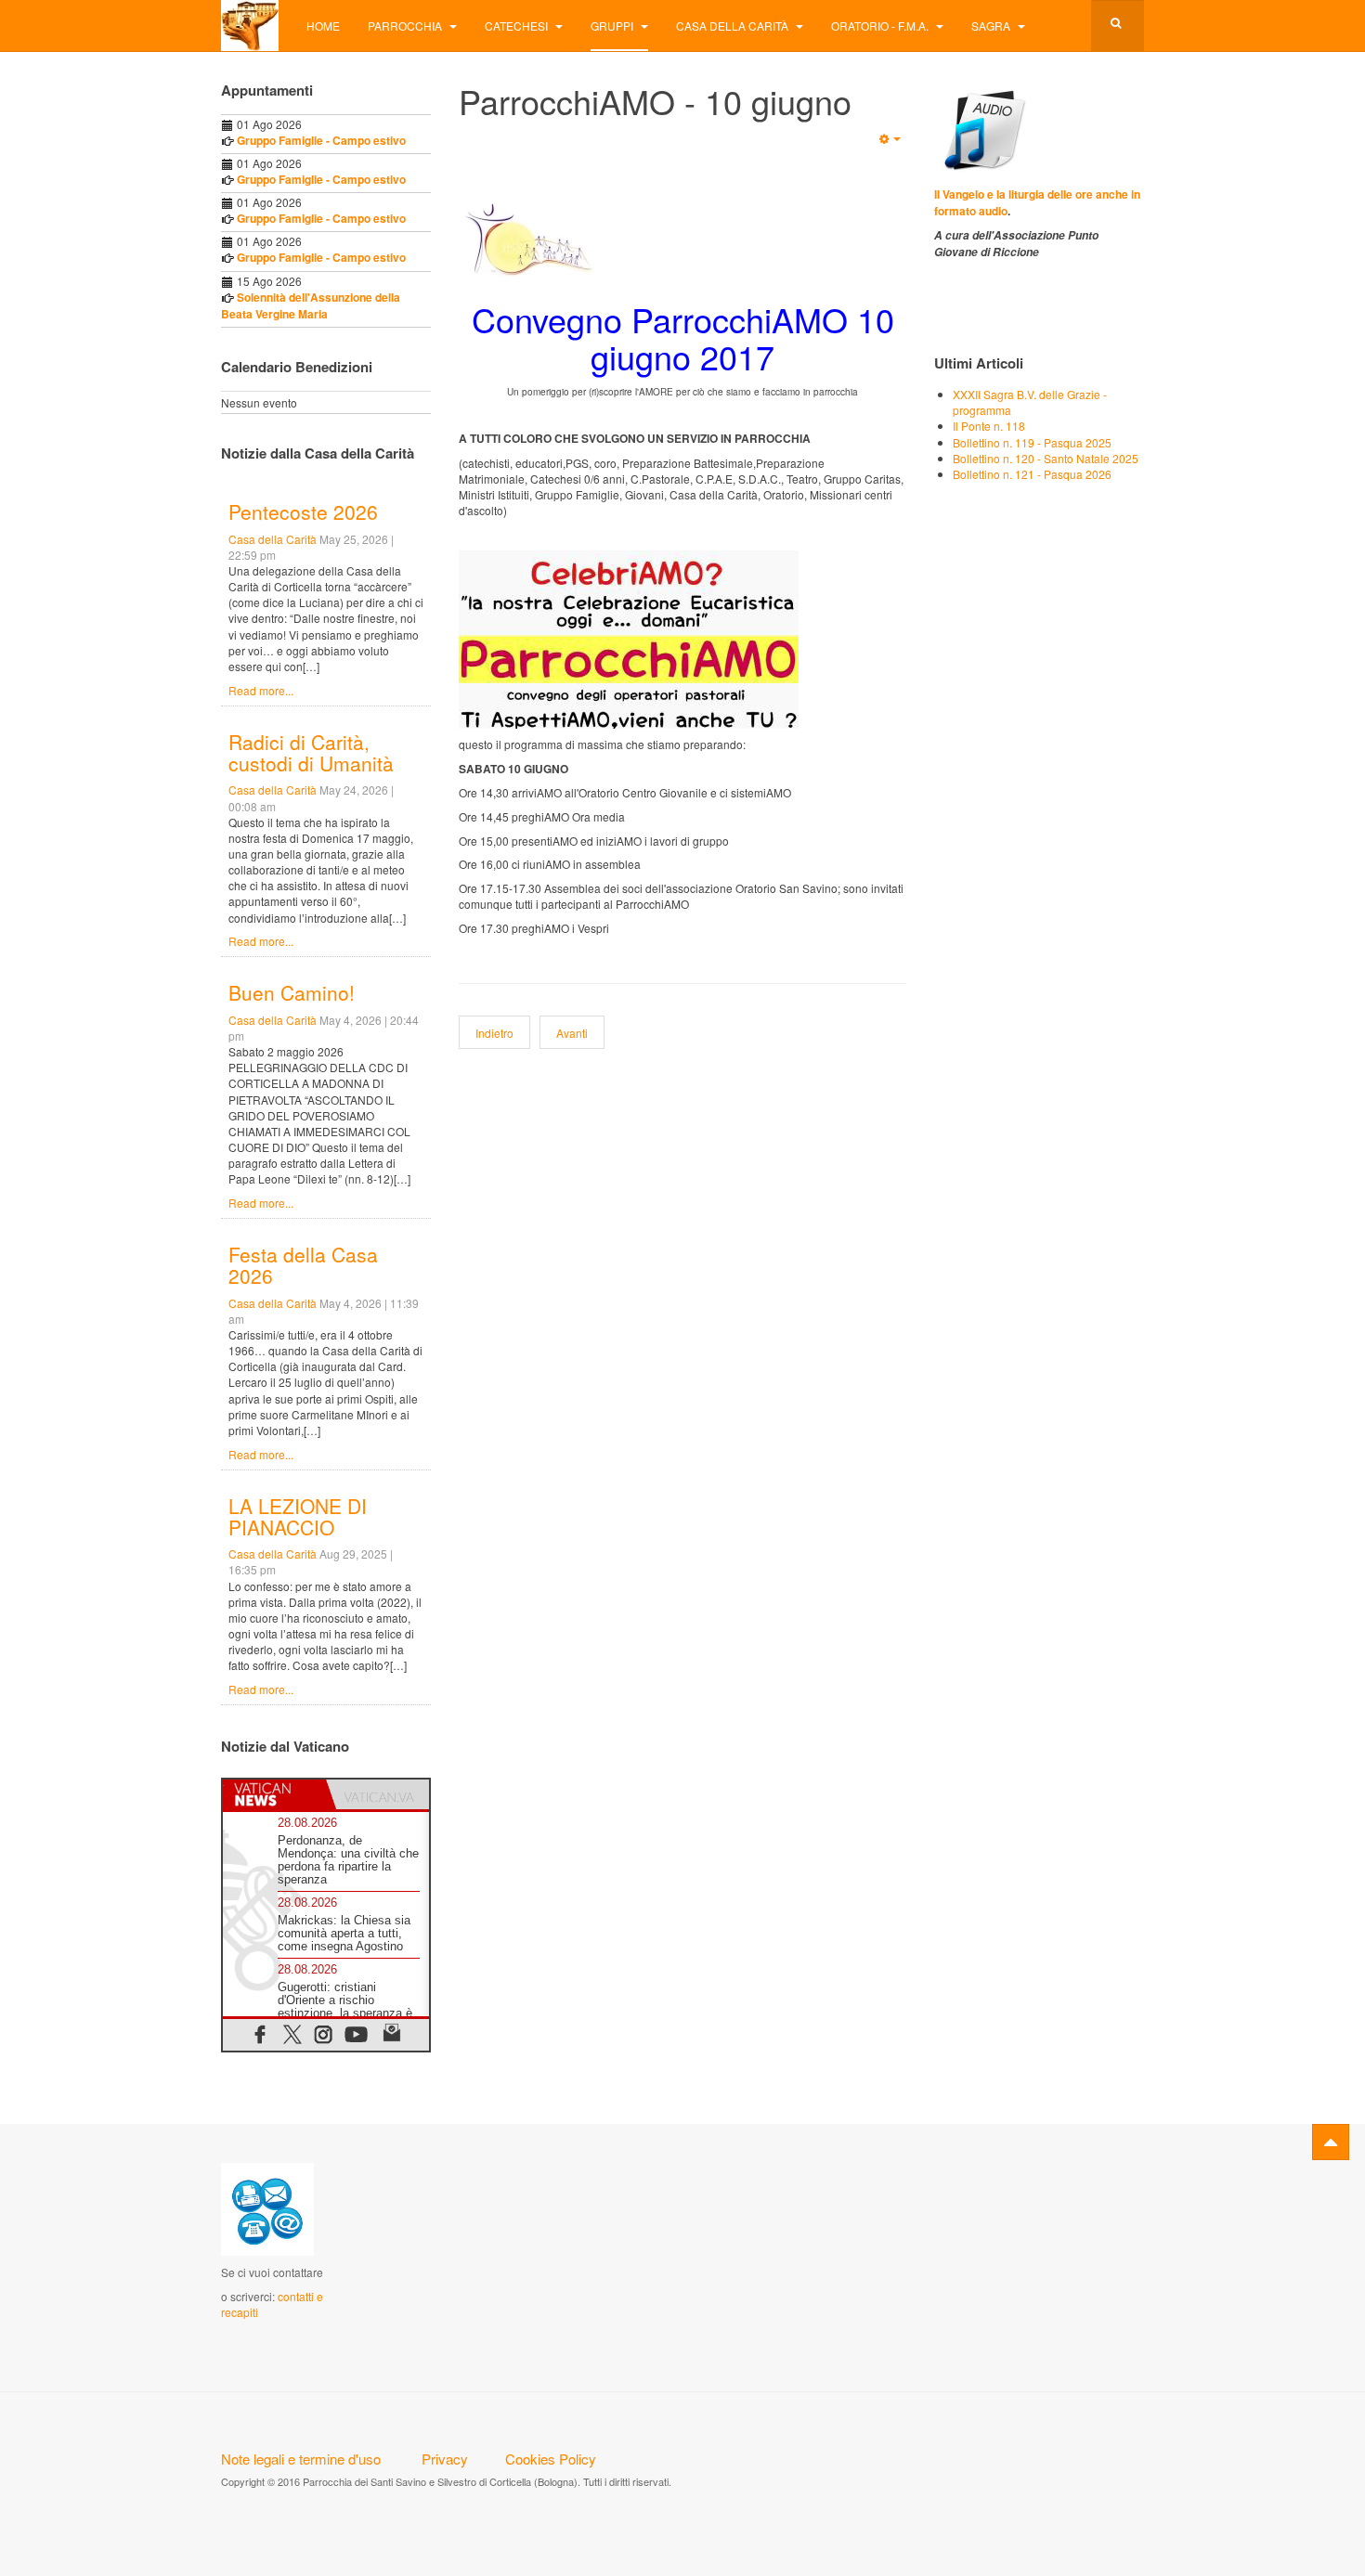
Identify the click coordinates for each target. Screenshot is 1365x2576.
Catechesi (518, 26)
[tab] (274, 1794)
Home (323, 26)
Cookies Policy (551, 2459)
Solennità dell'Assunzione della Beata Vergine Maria (311, 305)
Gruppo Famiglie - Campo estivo (321, 140)
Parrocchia (406, 26)
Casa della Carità (734, 26)
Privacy (445, 2459)
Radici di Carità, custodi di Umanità (311, 752)
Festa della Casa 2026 (303, 1265)
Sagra (992, 26)
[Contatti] (267, 2208)
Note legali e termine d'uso (301, 2459)
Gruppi (613, 26)
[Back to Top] (1331, 2142)
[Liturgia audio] (981, 128)
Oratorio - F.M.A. (881, 26)
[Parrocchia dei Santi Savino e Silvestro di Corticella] (250, 26)
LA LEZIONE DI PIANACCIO (298, 1516)
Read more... (261, 690)
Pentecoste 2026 (303, 511)
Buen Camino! (292, 992)
